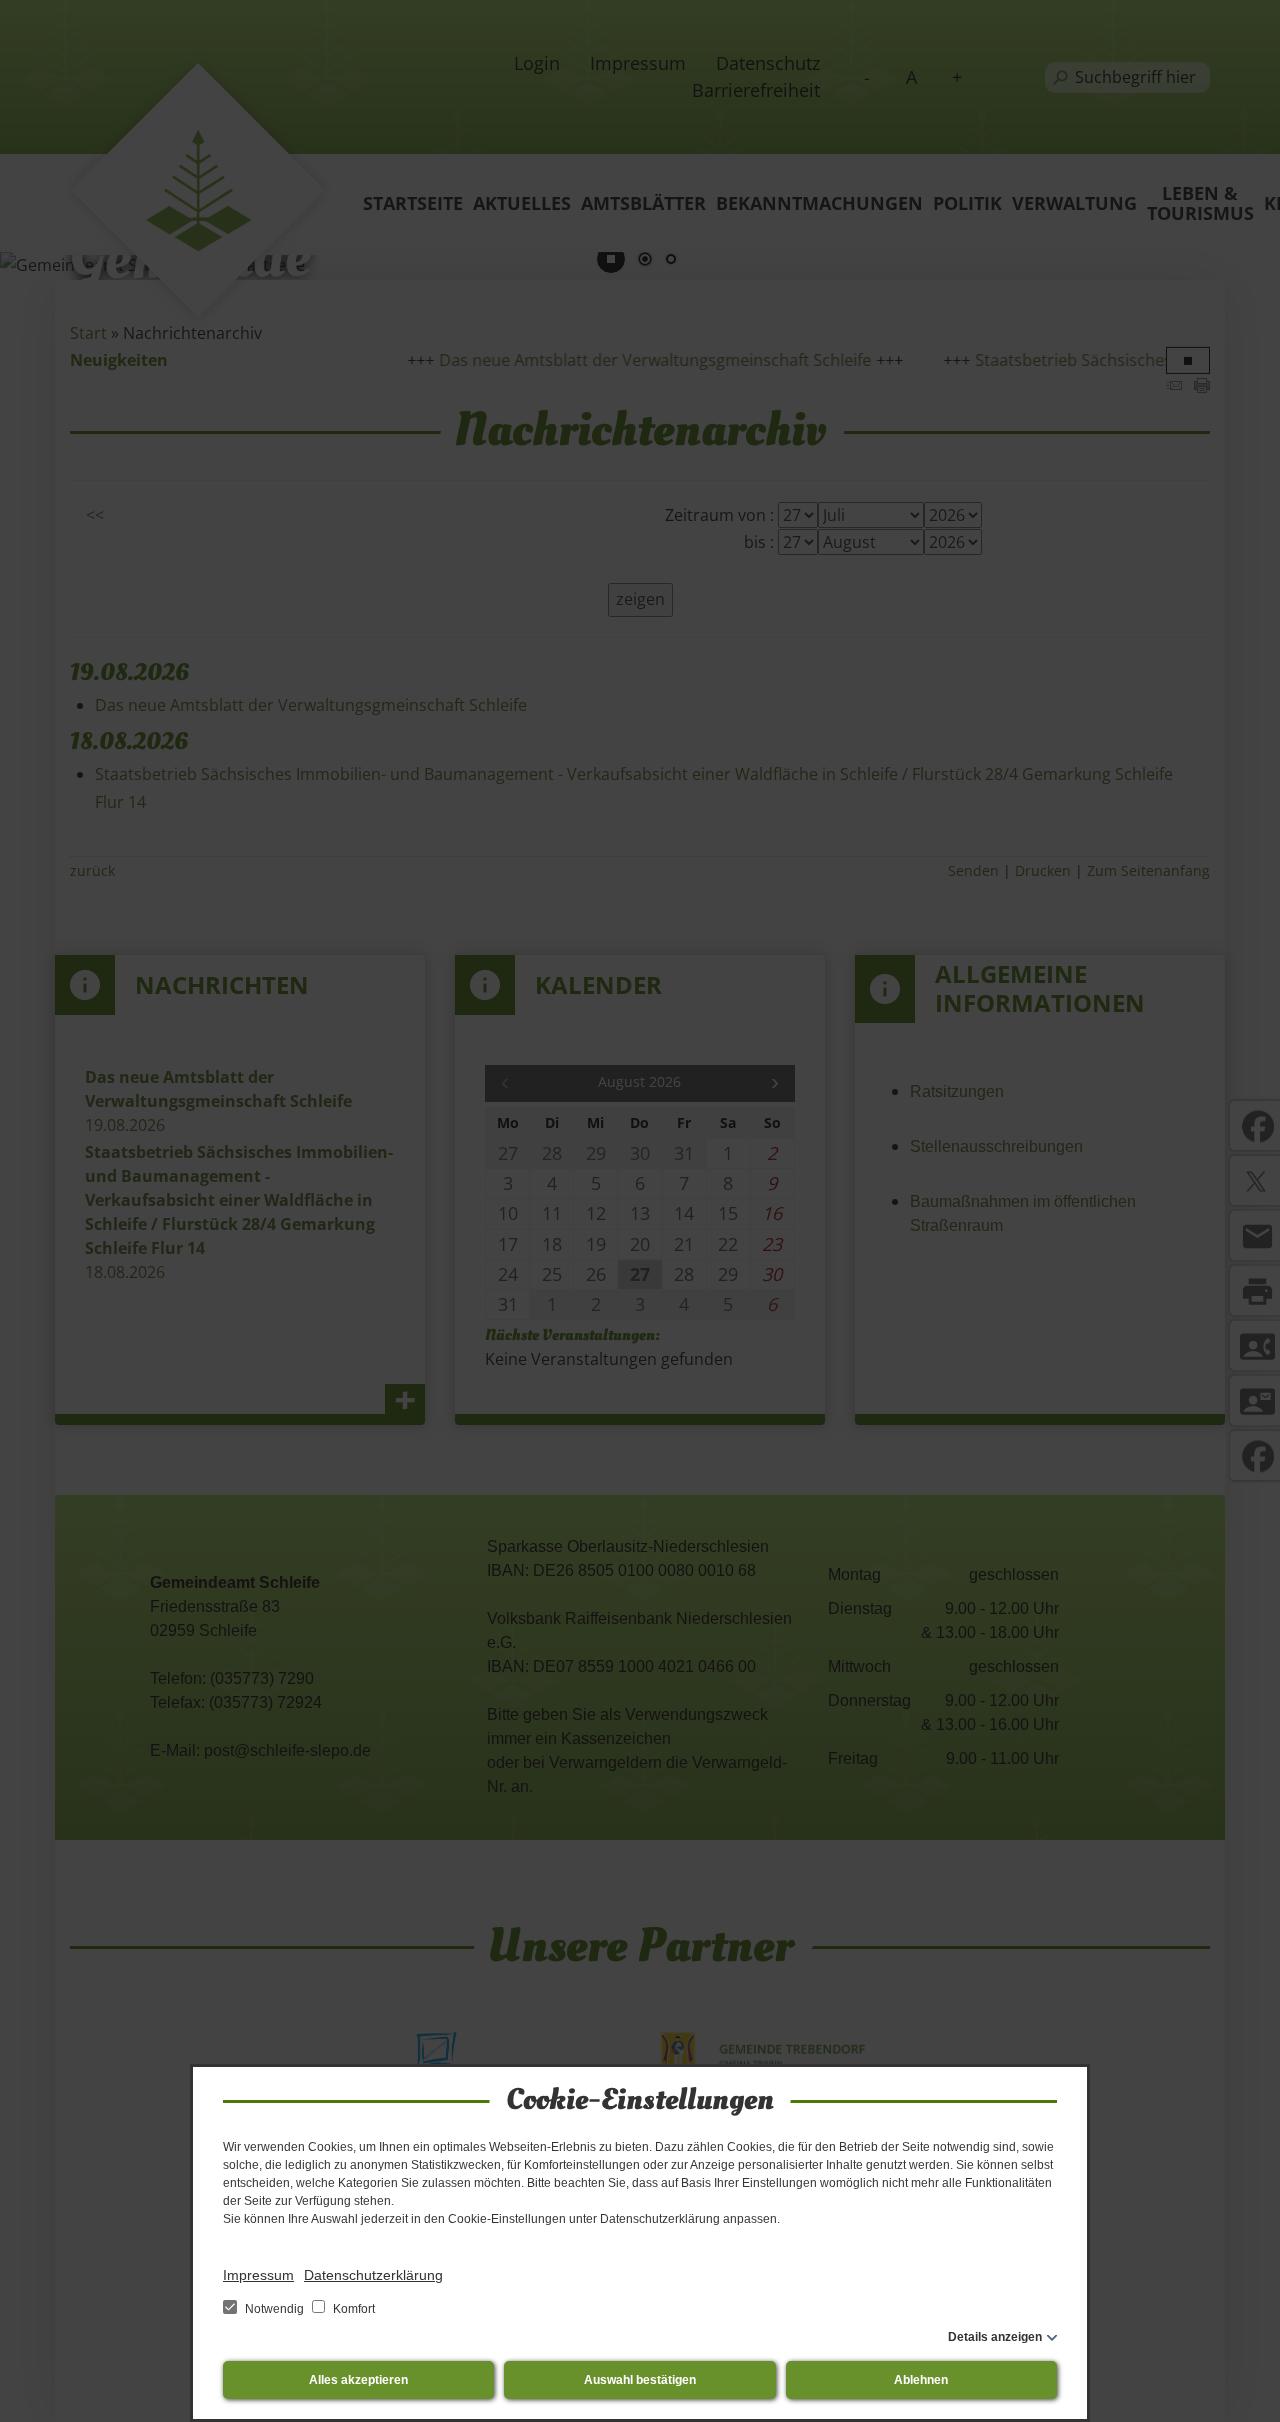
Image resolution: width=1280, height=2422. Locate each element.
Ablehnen (921, 2380)
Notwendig (274, 2309)
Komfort (352, 2309)
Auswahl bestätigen (640, 2380)
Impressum (258, 2275)
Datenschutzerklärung (373, 2275)
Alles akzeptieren (358, 2380)
